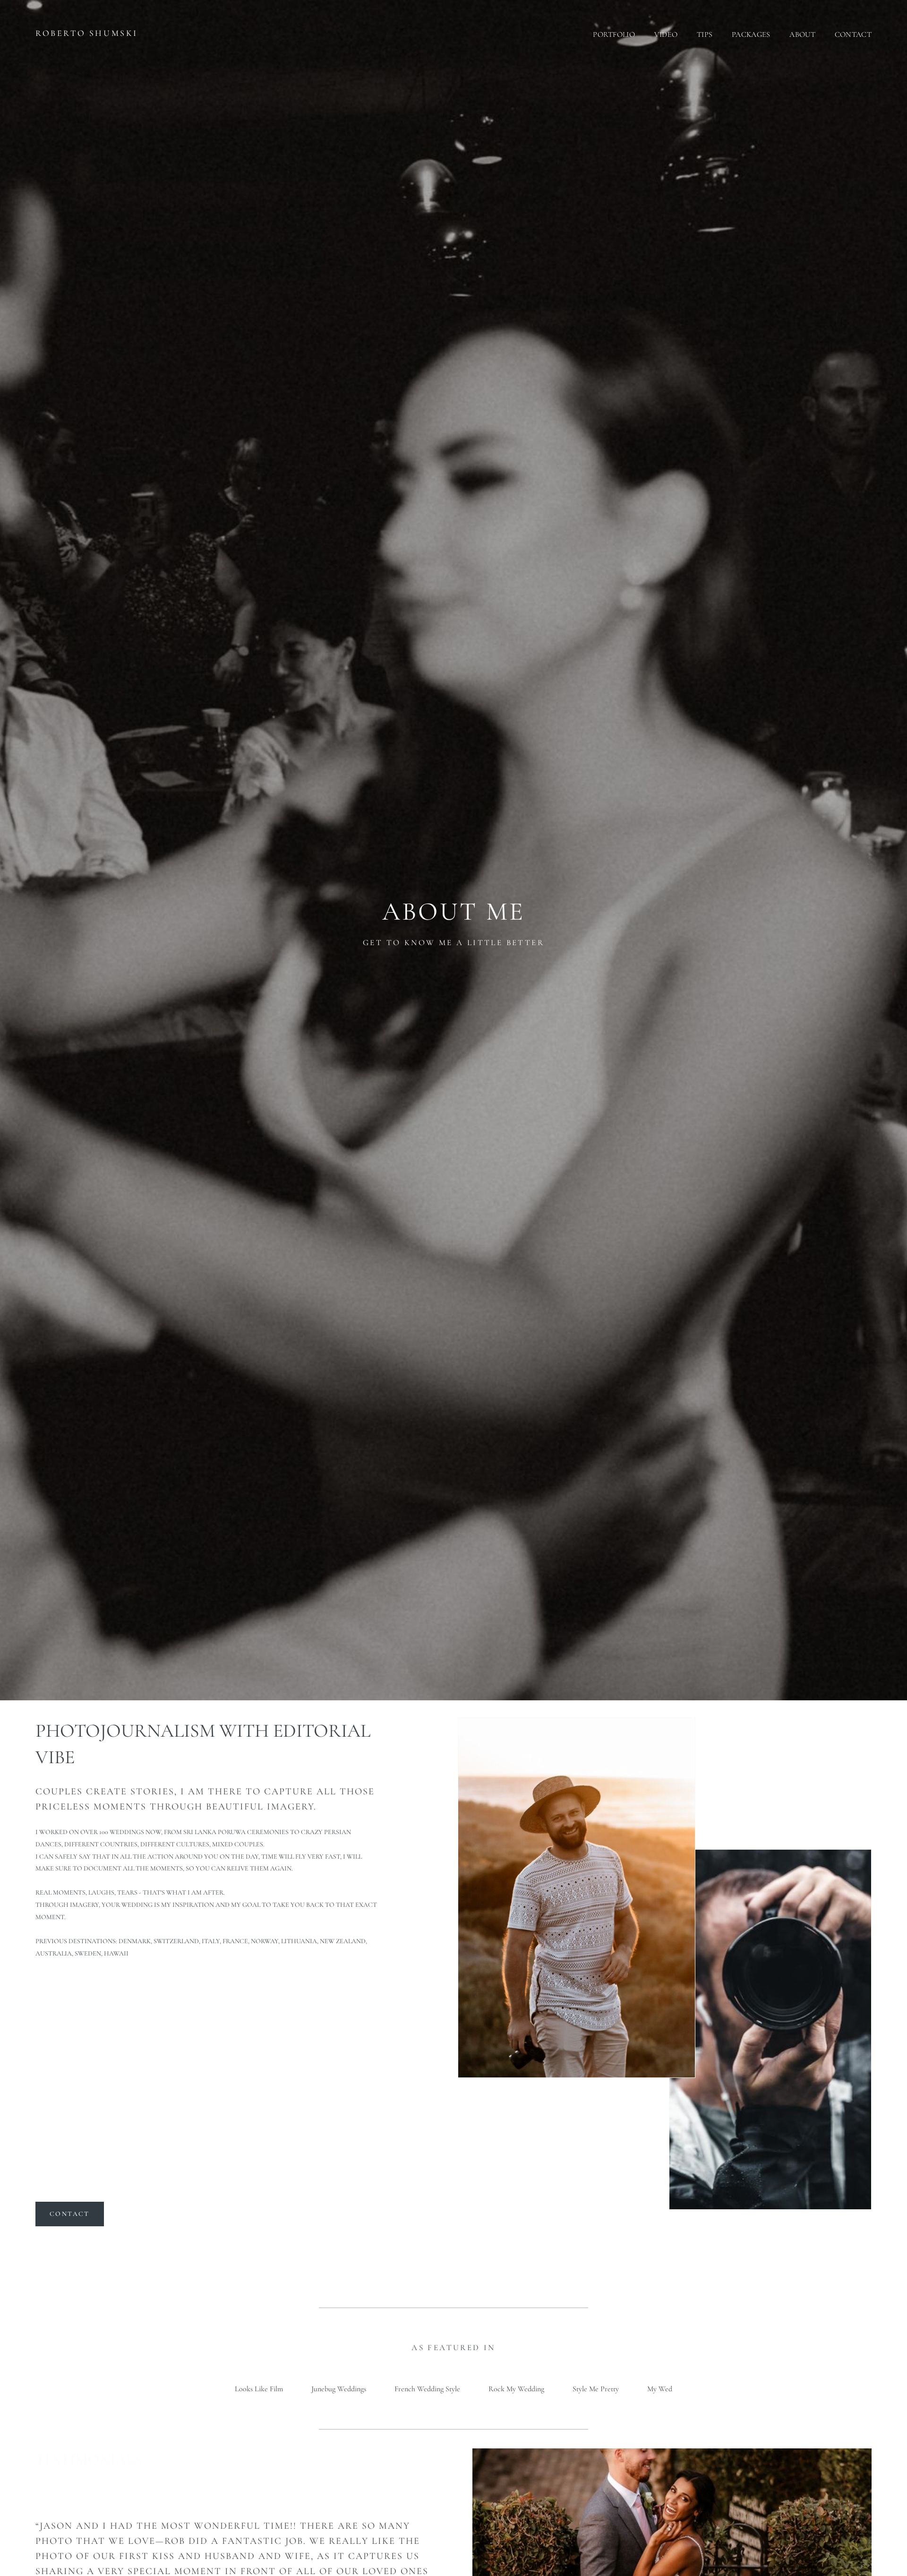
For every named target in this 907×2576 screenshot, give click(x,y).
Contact (853, 34)
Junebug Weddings (339, 2389)
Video (666, 34)
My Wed (660, 2389)
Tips (705, 34)
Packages (751, 34)
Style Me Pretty (596, 2389)
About (802, 34)
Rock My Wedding (516, 2389)
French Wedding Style (427, 2389)
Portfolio (614, 34)
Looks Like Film (259, 2389)
